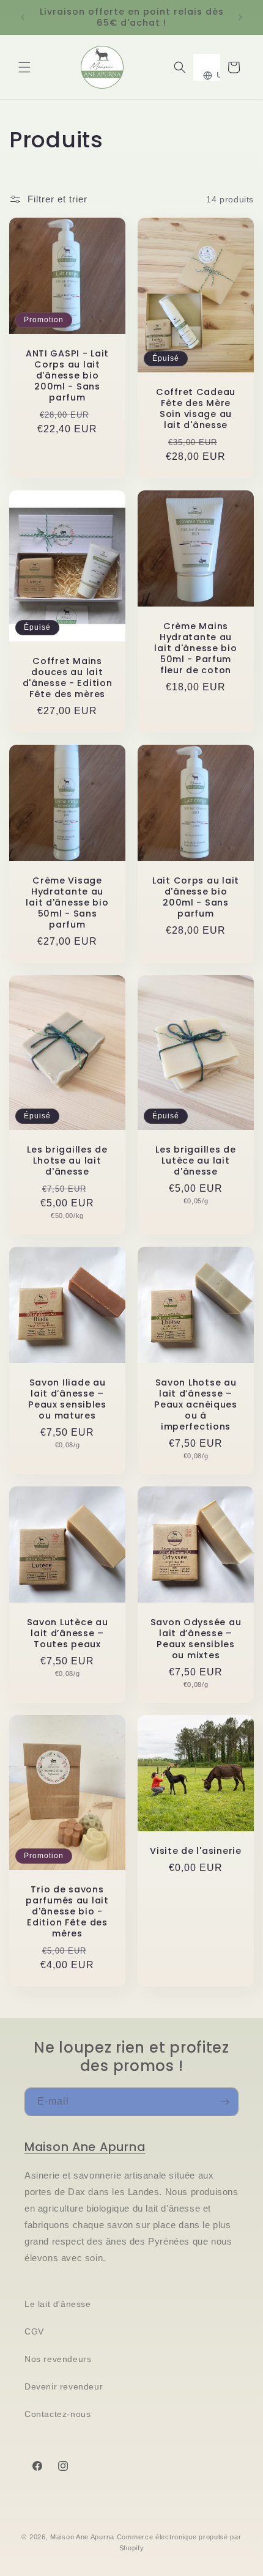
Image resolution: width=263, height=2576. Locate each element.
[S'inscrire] (224, 2102)
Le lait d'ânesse (58, 2304)
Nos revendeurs (58, 2359)
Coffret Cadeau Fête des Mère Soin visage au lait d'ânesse (196, 408)
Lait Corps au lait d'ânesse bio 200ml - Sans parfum (196, 897)
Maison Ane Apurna (85, 2147)
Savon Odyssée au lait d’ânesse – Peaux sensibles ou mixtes (196, 1639)
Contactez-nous (57, 2414)
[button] (24, 67)
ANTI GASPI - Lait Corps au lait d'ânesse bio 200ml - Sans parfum (67, 375)
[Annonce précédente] (23, 17)
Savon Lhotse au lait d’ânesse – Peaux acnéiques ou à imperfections (196, 1404)
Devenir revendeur (64, 2386)
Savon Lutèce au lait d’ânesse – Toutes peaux (68, 1633)
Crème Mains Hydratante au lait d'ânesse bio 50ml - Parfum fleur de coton (195, 648)
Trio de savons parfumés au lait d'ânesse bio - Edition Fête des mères (67, 1912)
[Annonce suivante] (240, 17)
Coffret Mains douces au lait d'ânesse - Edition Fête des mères (68, 677)
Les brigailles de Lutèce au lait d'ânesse (195, 1161)
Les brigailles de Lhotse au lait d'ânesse (67, 1161)
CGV (34, 2331)
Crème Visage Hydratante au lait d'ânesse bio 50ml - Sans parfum (67, 902)
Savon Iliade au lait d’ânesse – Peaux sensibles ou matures (67, 1399)
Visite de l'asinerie (195, 1851)
